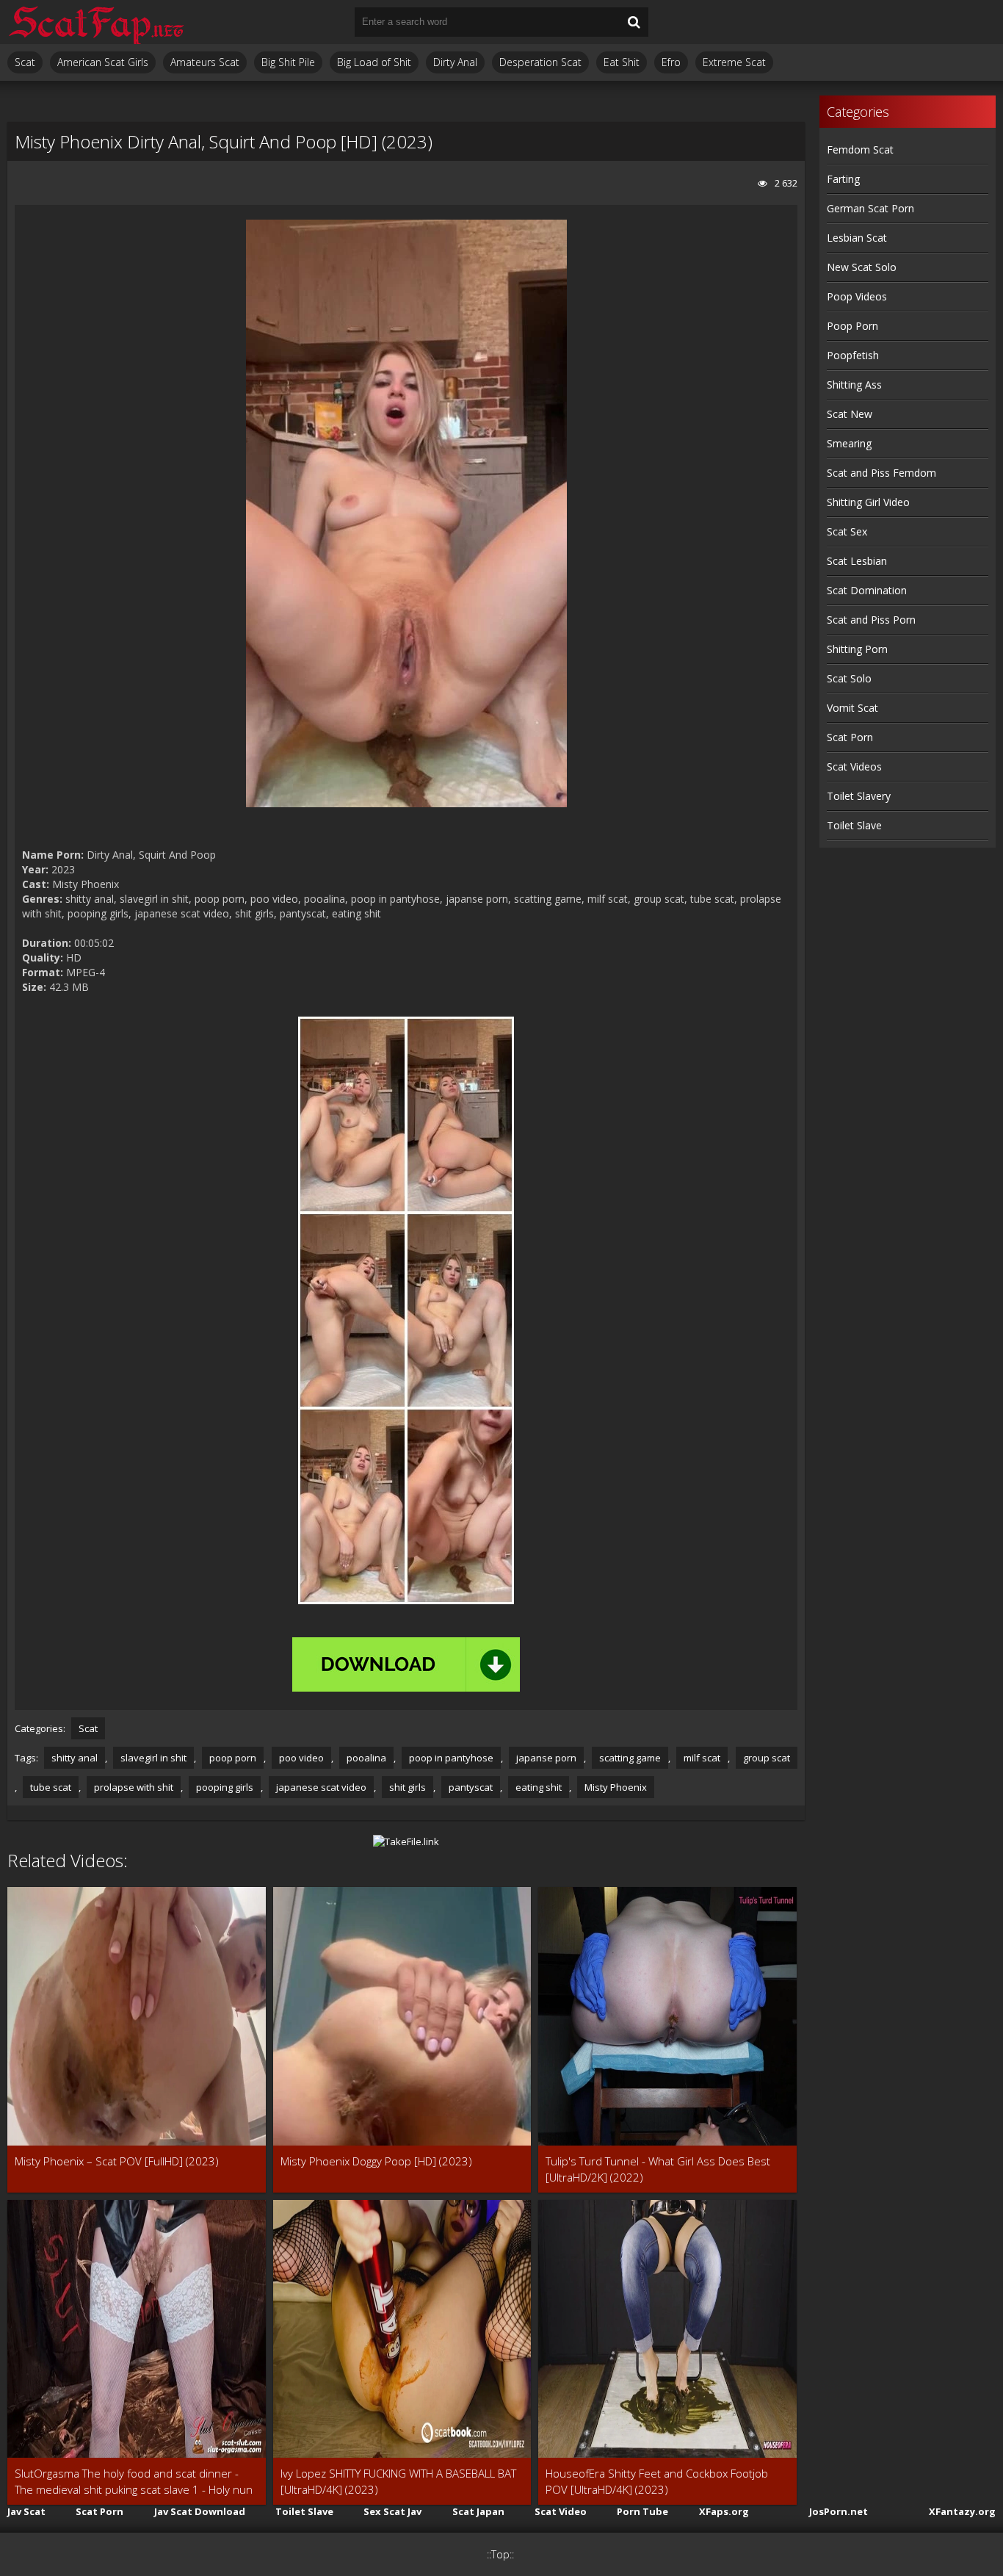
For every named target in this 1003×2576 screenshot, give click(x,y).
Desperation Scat (540, 62)
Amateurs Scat (205, 62)
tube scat (51, 1787)
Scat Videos (854, 766)
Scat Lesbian (857, 561)
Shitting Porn (857, 649)
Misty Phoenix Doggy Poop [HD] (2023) (376, 2161)
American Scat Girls (103, 62)
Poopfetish (853, 355)
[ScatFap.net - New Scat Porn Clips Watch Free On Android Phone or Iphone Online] (95, 22)
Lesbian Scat (857, 238)
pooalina (366, 1758)
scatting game (630, 1758)
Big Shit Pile (288, 62)
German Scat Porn (870, 208)
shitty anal (75, 1758)
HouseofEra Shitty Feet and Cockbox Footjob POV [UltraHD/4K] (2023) (657, 2481)
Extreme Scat (734, 62)
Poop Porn (852, 326)
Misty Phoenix (616, 1787)
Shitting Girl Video (868, 502)
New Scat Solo (862, 267)
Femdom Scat (860, 149)
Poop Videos (857, 296)
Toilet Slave (854, 825)
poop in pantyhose (451, 1758)
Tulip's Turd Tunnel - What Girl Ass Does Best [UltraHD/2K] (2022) (658, 2169)
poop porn (233, 1758)
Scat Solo (849, 678)
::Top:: (500, 2554)
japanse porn (546, 1758)
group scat (767, 1758)
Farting (843, 179)
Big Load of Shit (374, 62)
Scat (25, 62)
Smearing (849, 443)
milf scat (702, 1758)
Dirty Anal (455, 62)
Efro (671, 62)
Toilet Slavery (859, 796)
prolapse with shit (134, 1787)
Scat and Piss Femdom (881, 473)
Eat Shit (622, 62)
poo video (301, 1758)
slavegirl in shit (153, 1758)
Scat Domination (867, 590)
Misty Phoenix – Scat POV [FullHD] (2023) (117, 2161)
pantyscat (471, 1787)
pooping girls (225, 1787)
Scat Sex (847, 531)
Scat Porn (850, 737)
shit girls (408, 1787)
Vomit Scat (852, 708)
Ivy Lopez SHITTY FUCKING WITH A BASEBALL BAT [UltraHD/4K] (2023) (398, 2481)
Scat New (850, 414)
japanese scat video (321, 1787)
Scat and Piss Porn (871, 620)
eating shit (539, 1787)
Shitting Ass (854, 385)
